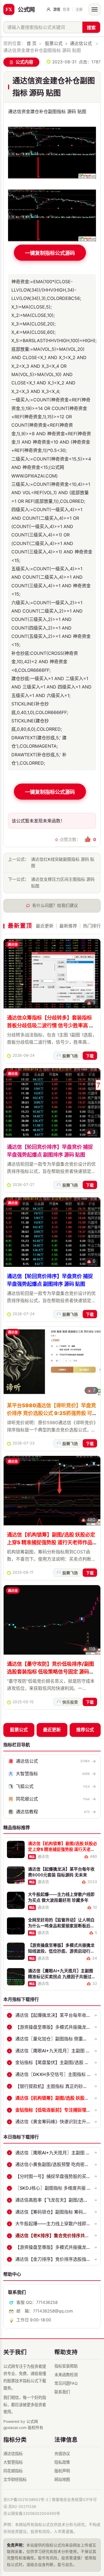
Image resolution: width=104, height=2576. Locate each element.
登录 (66, 9)
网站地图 (62, 2479)
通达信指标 (13, 2454)
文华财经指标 (15, 2479)
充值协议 (62, 2454)
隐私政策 (62, 2462)
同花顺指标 (13, 2471)
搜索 (91, 28)
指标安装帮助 (66, 2366)
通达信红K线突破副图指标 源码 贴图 (63, 863)
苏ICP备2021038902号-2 (26, 2500)
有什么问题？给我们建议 (55, 906)
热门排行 (92, 926)
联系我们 (62, 2392)
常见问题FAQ (66, 2383)
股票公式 (54, 43)
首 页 (32, 43)
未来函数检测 (66, 2375)
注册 (79, 9)
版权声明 (62, 2471)
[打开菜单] (95, 9)
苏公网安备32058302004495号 (32, 2513)
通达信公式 (81, 43)
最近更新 (45, 926)
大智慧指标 (13, 2462)
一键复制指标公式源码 (50, 253)
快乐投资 (70, 1702)
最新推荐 (68, 926)
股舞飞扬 (70, 1056)
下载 (90, 1056)
